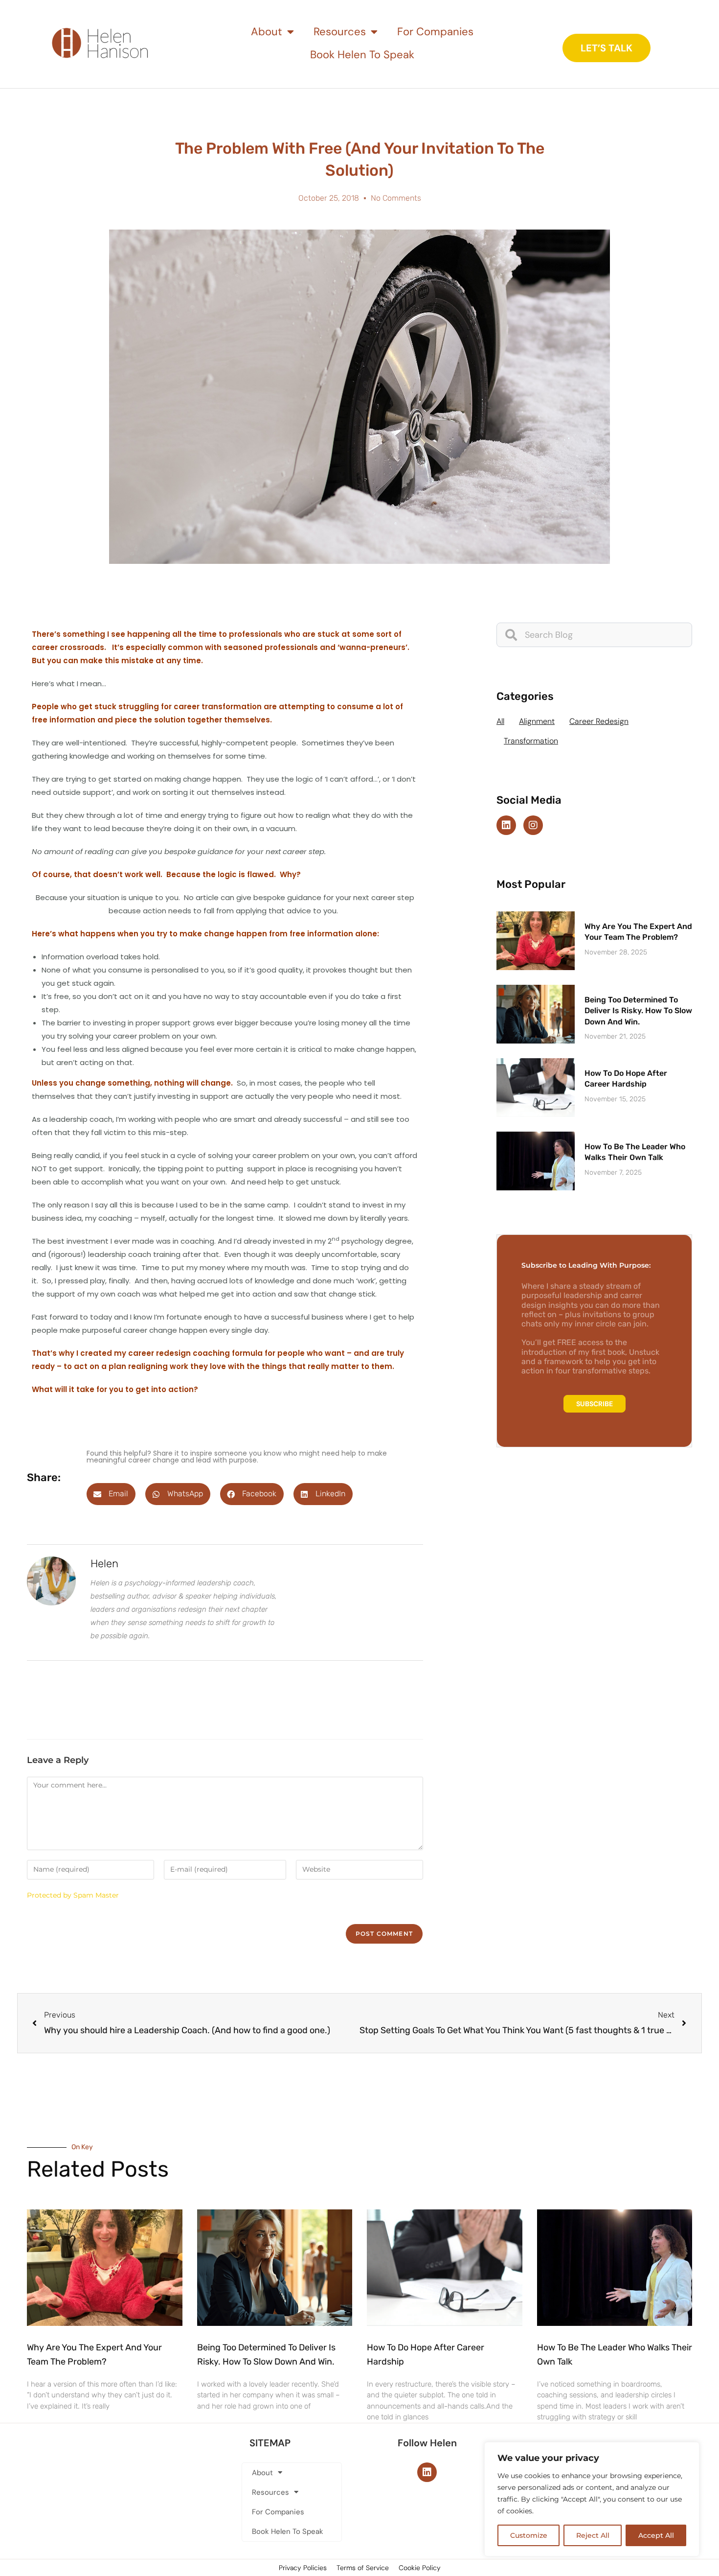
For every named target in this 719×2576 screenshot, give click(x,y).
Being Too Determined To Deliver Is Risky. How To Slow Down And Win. (638, 1011)
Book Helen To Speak (362, 55)
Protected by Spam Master (73, 1895)
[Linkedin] (506, 825)
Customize (529, 2535)
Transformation (531, 741)
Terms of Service (363, 2568)
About (267, 32)
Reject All (593, 2535)
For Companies (435, 32)
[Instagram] (533, 825)
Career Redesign (599, 721)
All (500, 721)
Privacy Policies (303, 2568)
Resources (340, 32)
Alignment (537, 721)
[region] (592, 2499)
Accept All (656, 2535)
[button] (111, 1494)
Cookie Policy (420, 2568)
